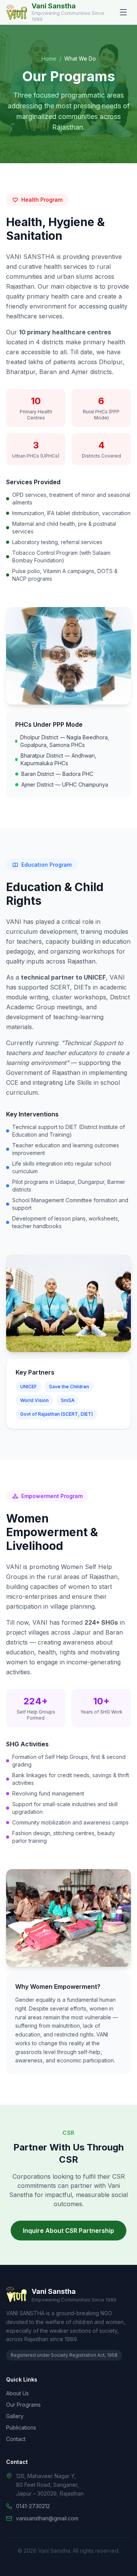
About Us (18, 2393)
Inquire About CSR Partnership (68, 2231)
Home (49, 59)
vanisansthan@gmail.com (47, 2518)
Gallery (15, 2416)
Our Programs (23, 2405)
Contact (16, 2439)
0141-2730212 (33, 2506)
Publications (21, 2427)
